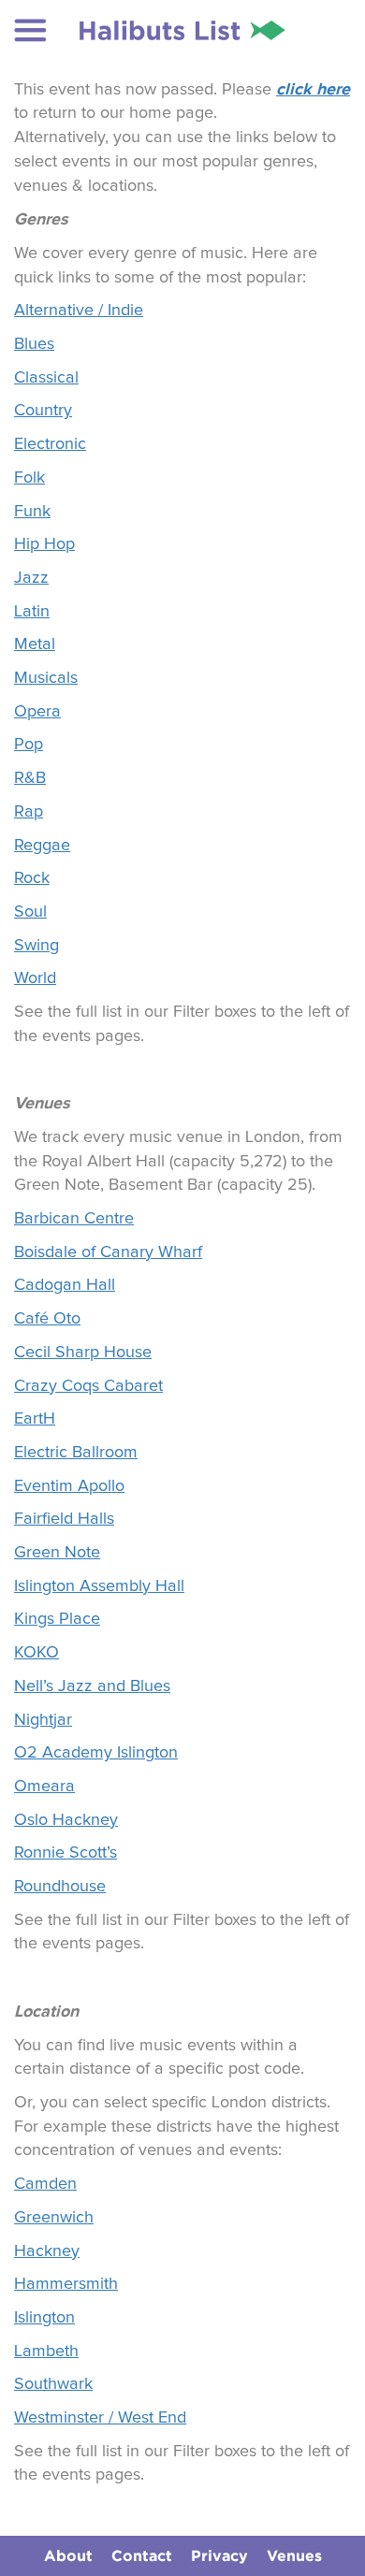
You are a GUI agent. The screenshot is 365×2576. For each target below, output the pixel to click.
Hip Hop (44, 544)
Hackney (47, 2251)
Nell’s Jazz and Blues (92, 1686)
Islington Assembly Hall (99, 1586)
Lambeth (46, 2352)
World (35, 978)
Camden (45, 2184)
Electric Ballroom (76, 1453)
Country (43, 411)
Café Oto (47, 1319)
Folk (29, 478)
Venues (294, 2555)
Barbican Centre (74, 1219)
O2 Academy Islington (96, 1753)
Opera (37, 712)
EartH (35, 1419)
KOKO (36, 1653)
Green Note (57, 1553)
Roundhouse (60, 1887)
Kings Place (57, 1619)
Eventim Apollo (69, 1486)
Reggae (42, 846)
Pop (29, 745)
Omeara (44, 1787)
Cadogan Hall (65, 1285)
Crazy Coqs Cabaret (88, 1386)
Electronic (50, 444)
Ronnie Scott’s (66, 1853)
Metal (35, 644)
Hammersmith (66, 2284)
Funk (32, 512)
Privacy (219, 2555)
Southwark (53, 2384)
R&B (30, 778)
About (68, 2555)
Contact (142, 2555)
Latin (32, 612)
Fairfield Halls (64, 1519)
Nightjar (43, 1720)
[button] (30, 30)
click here (313, 89)
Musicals (46, 678)
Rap (29, 812)
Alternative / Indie (79, 311)
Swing (36, 946)
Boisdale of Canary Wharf (108, 1252)
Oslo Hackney (66, 1820)
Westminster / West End (100, 2418)
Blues (34, 344)
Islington (44, 2318)
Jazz (31, 578)
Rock (32, 878)
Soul (30, 912)
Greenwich (54, 2218)
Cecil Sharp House (83, 1353)
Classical (46, 378)
